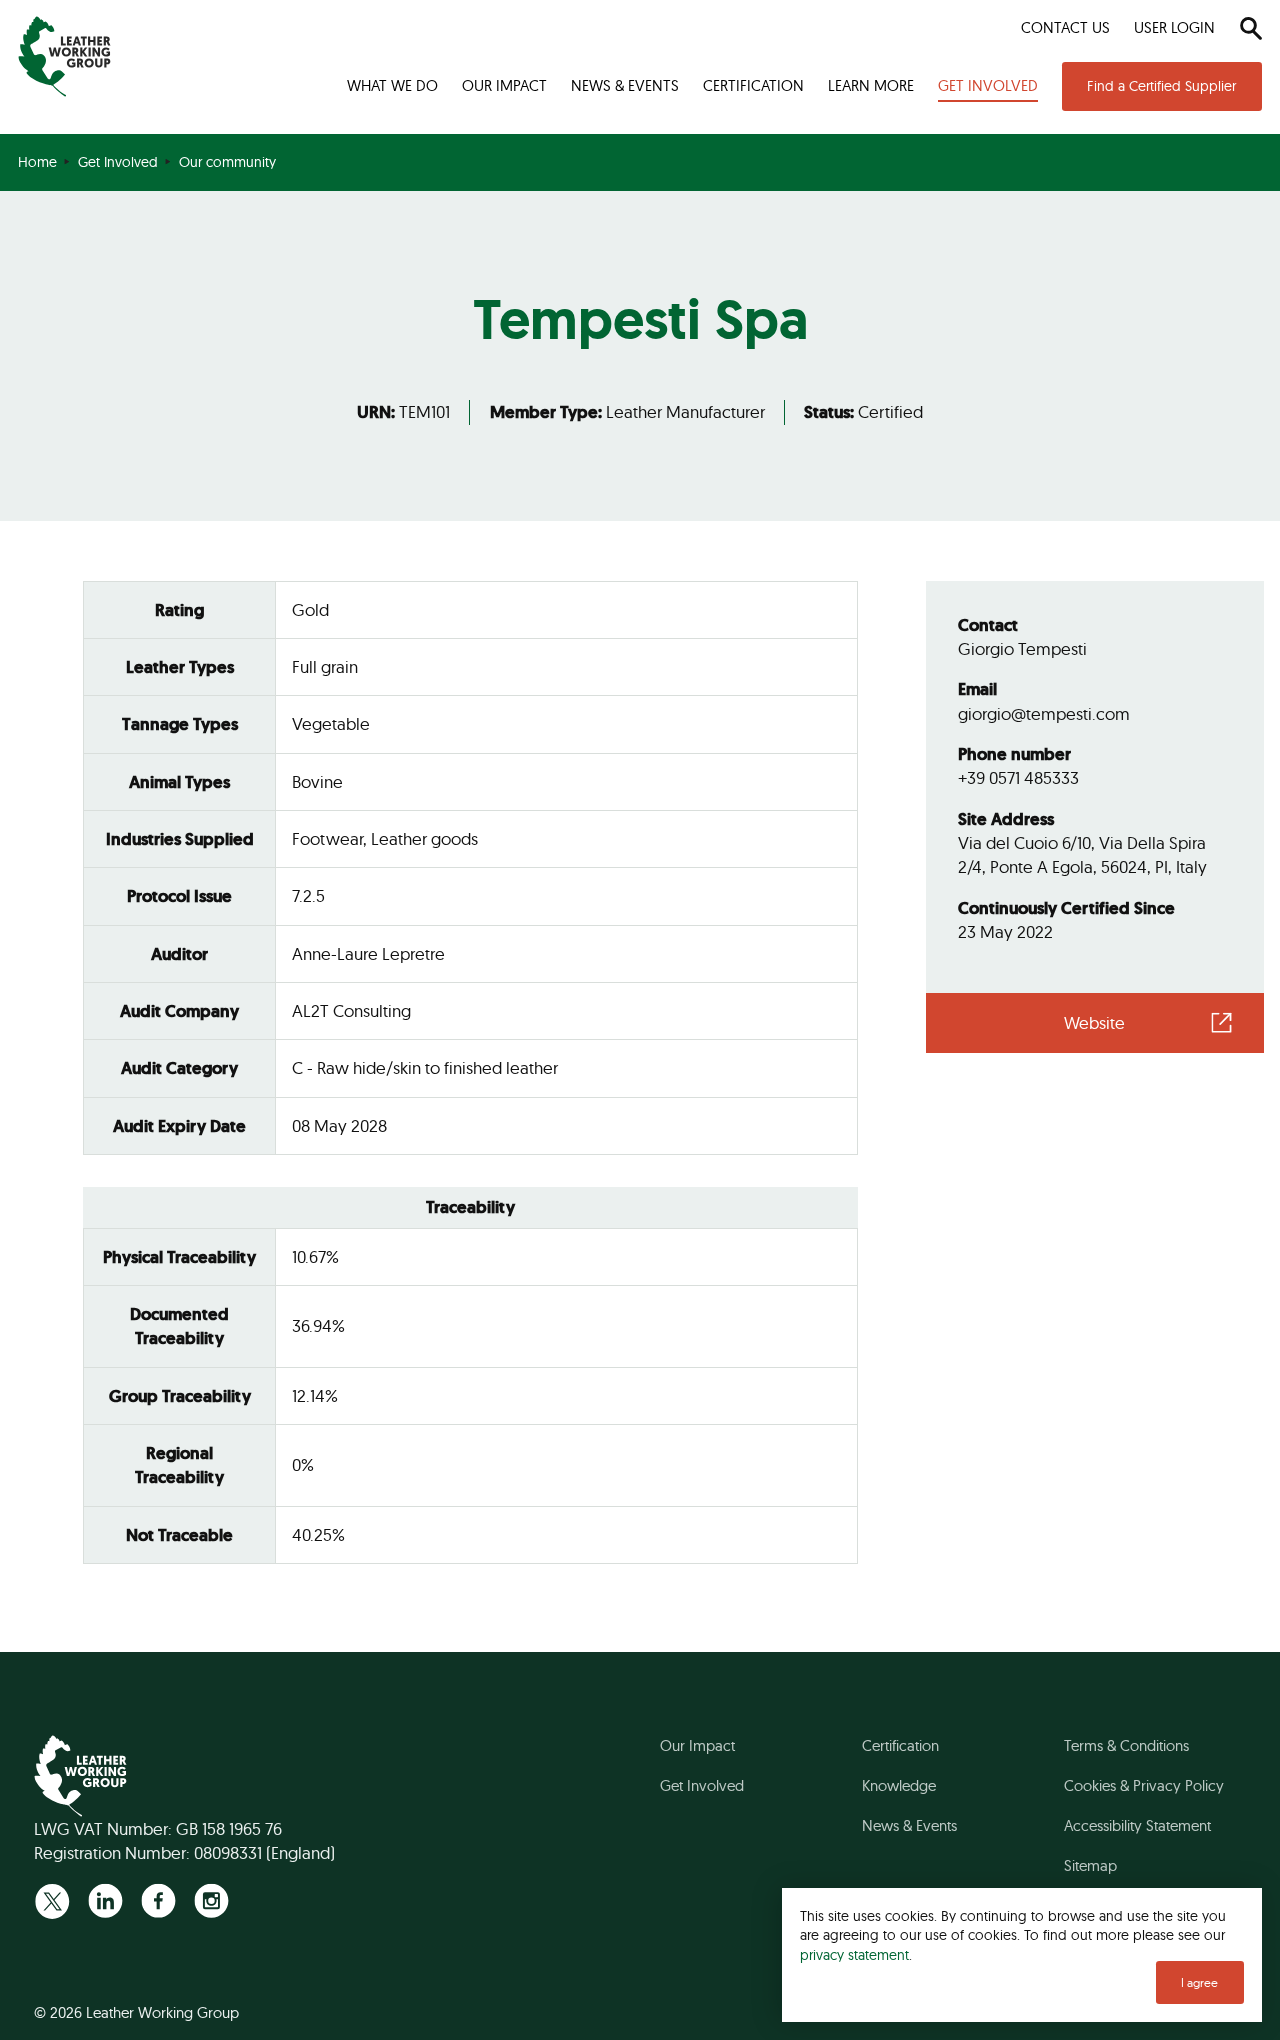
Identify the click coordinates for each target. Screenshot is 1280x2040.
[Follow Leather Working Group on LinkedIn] (105, 1900)
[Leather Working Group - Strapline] (64, 56)
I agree (1199, 1982)
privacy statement (854, 1954)
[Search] (1250, 28)
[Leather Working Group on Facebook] (158, 1900)
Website (1094, 1022)
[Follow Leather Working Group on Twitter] (52, 1900)
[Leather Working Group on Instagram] (211, 1900)
